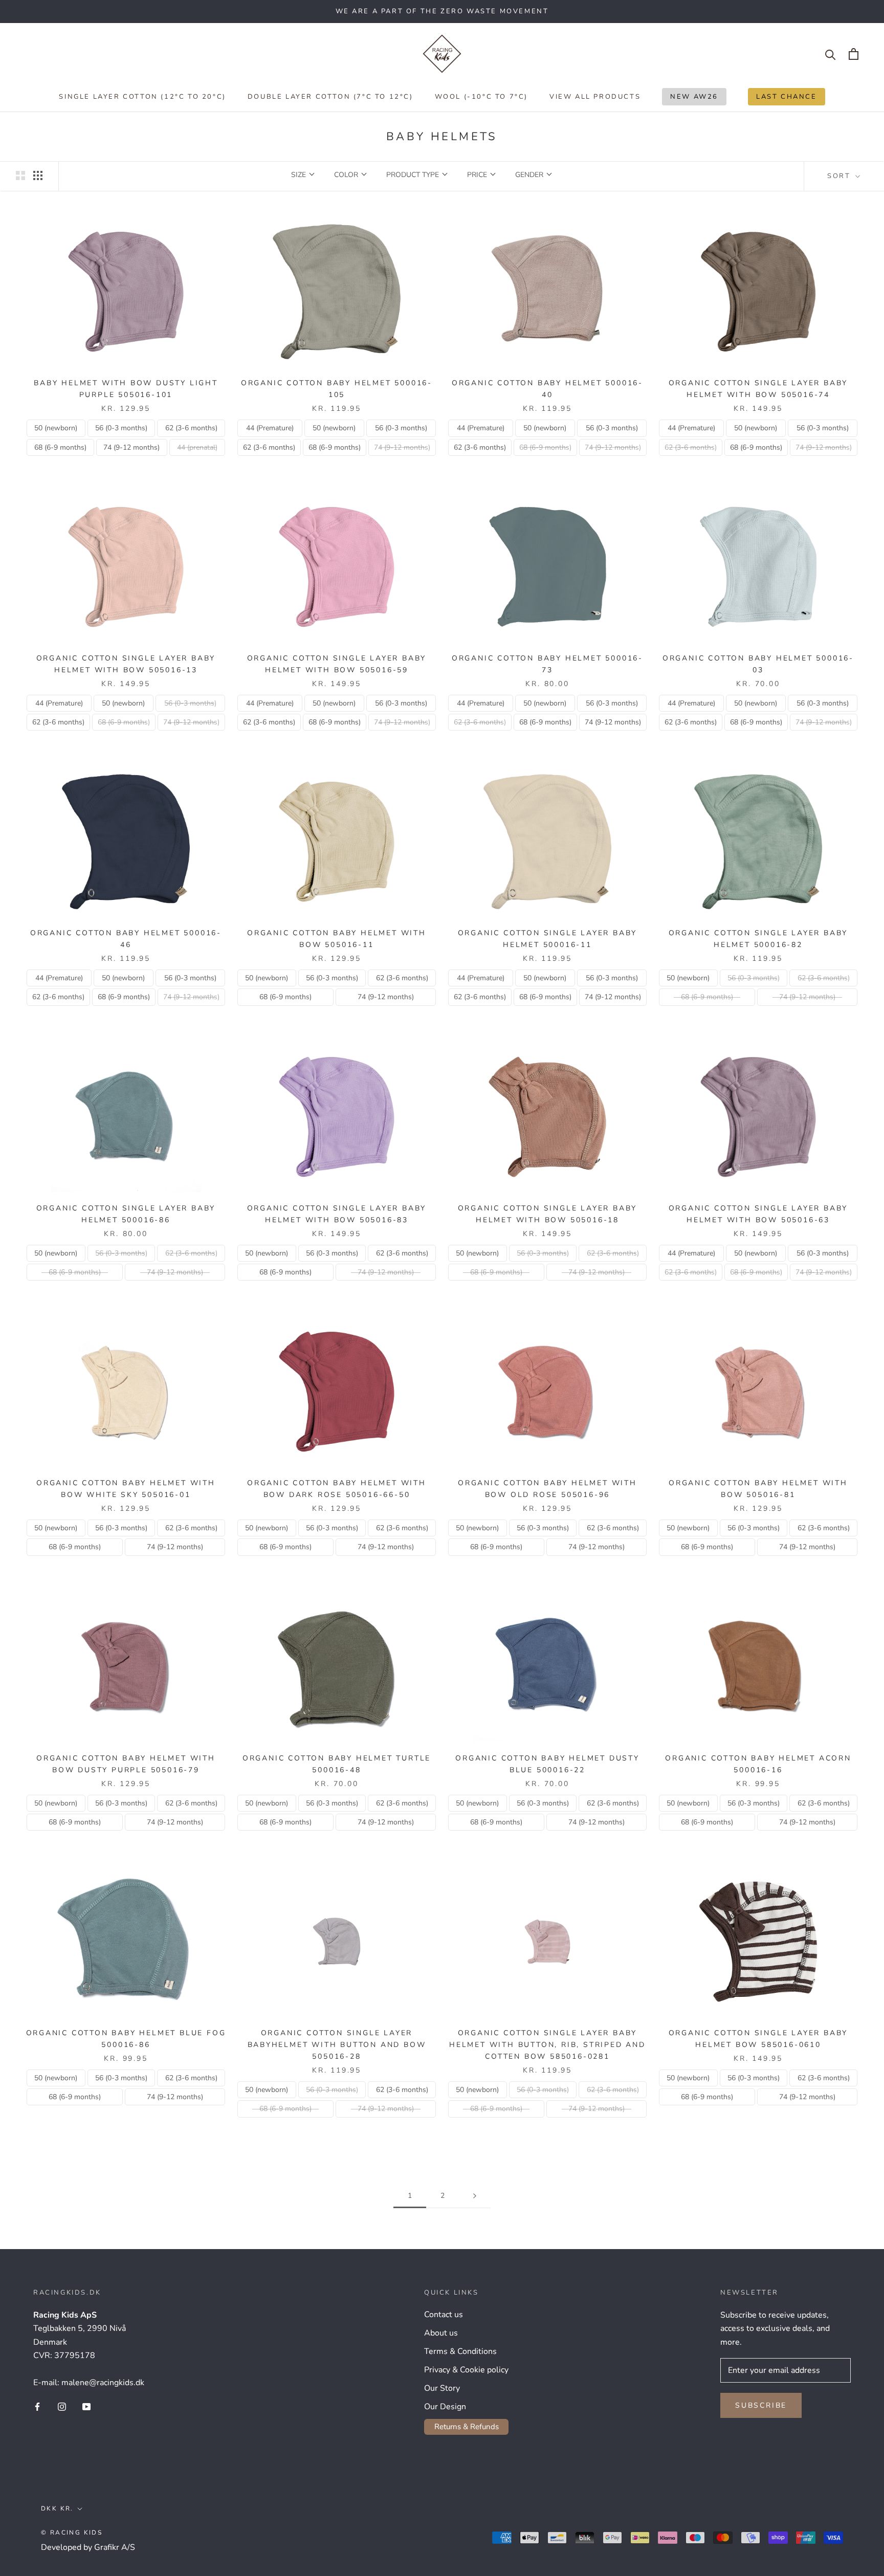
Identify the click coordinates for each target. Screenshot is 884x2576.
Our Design (445, 2407)
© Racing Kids (72, 2533)
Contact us (444, 2315)
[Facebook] (37, 2406)
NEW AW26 (690, 99)
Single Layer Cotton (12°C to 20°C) (142, 97)
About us (441, 2333)
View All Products (595, 97)
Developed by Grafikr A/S (88, 2547)
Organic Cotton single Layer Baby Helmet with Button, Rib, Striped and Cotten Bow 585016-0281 (547, 2045)
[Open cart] (854, 54)
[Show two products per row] (20, 175)
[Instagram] (62, 2406)
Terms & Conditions (460, 2351)
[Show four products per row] (38, 175)
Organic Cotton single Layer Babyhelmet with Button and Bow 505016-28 (337, 2045)
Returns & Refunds (467, 2427)
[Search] (831, 54)
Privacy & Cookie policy (466, 2370)
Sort (840, 176)
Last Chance (782, 99)
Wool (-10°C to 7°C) (481, 97)
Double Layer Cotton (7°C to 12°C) (330, 97)
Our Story (442, 2388)
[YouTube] (86, 2406)
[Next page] (475, 2196)
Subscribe (761, 2405)
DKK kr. (57, 2508)
